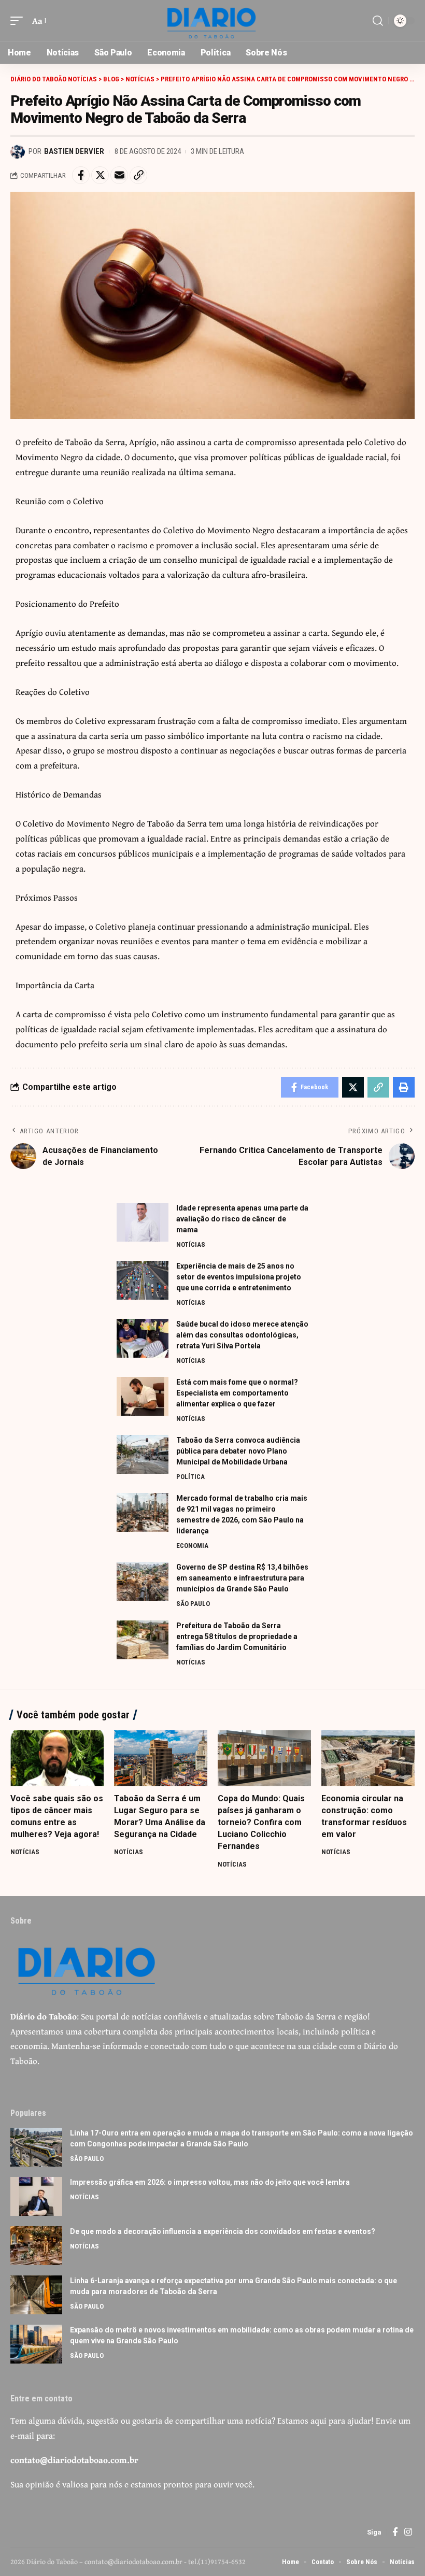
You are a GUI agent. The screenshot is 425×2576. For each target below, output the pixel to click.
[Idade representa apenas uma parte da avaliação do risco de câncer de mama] (143, 1222)
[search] (378, 21)
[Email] (119, 175)
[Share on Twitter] (100, 175)
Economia (192, 1546)
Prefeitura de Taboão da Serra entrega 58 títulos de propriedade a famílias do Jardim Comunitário (237, 1636)
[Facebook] (395, 2532)
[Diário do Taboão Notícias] (212, 21)
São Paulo (193, 1604)
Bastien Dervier (74, 151)
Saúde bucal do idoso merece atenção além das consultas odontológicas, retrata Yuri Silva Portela (242, 1335)
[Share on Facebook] (81, 175)
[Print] (404, 1087)
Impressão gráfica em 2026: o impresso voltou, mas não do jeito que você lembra (210, 2182)
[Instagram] (408, 2532)
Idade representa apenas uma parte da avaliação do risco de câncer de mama (242, 1219)
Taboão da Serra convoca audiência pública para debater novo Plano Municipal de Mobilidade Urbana (238, 1451)
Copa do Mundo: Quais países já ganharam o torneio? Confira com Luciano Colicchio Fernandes (261, 1823)
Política (190, 1477)
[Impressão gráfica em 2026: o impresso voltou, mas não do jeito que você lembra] (36, 2196)
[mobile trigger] (19, 21)
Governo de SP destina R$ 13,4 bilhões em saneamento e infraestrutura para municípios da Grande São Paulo (242, 1578)
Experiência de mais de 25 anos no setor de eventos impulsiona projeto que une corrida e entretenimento (239, 1277)
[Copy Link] (138, 175)
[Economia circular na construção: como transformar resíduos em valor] (368, 1758)
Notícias (191, 1244)
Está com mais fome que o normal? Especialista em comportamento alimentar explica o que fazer (237, 1393)
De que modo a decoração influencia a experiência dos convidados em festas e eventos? (223, 2231)
